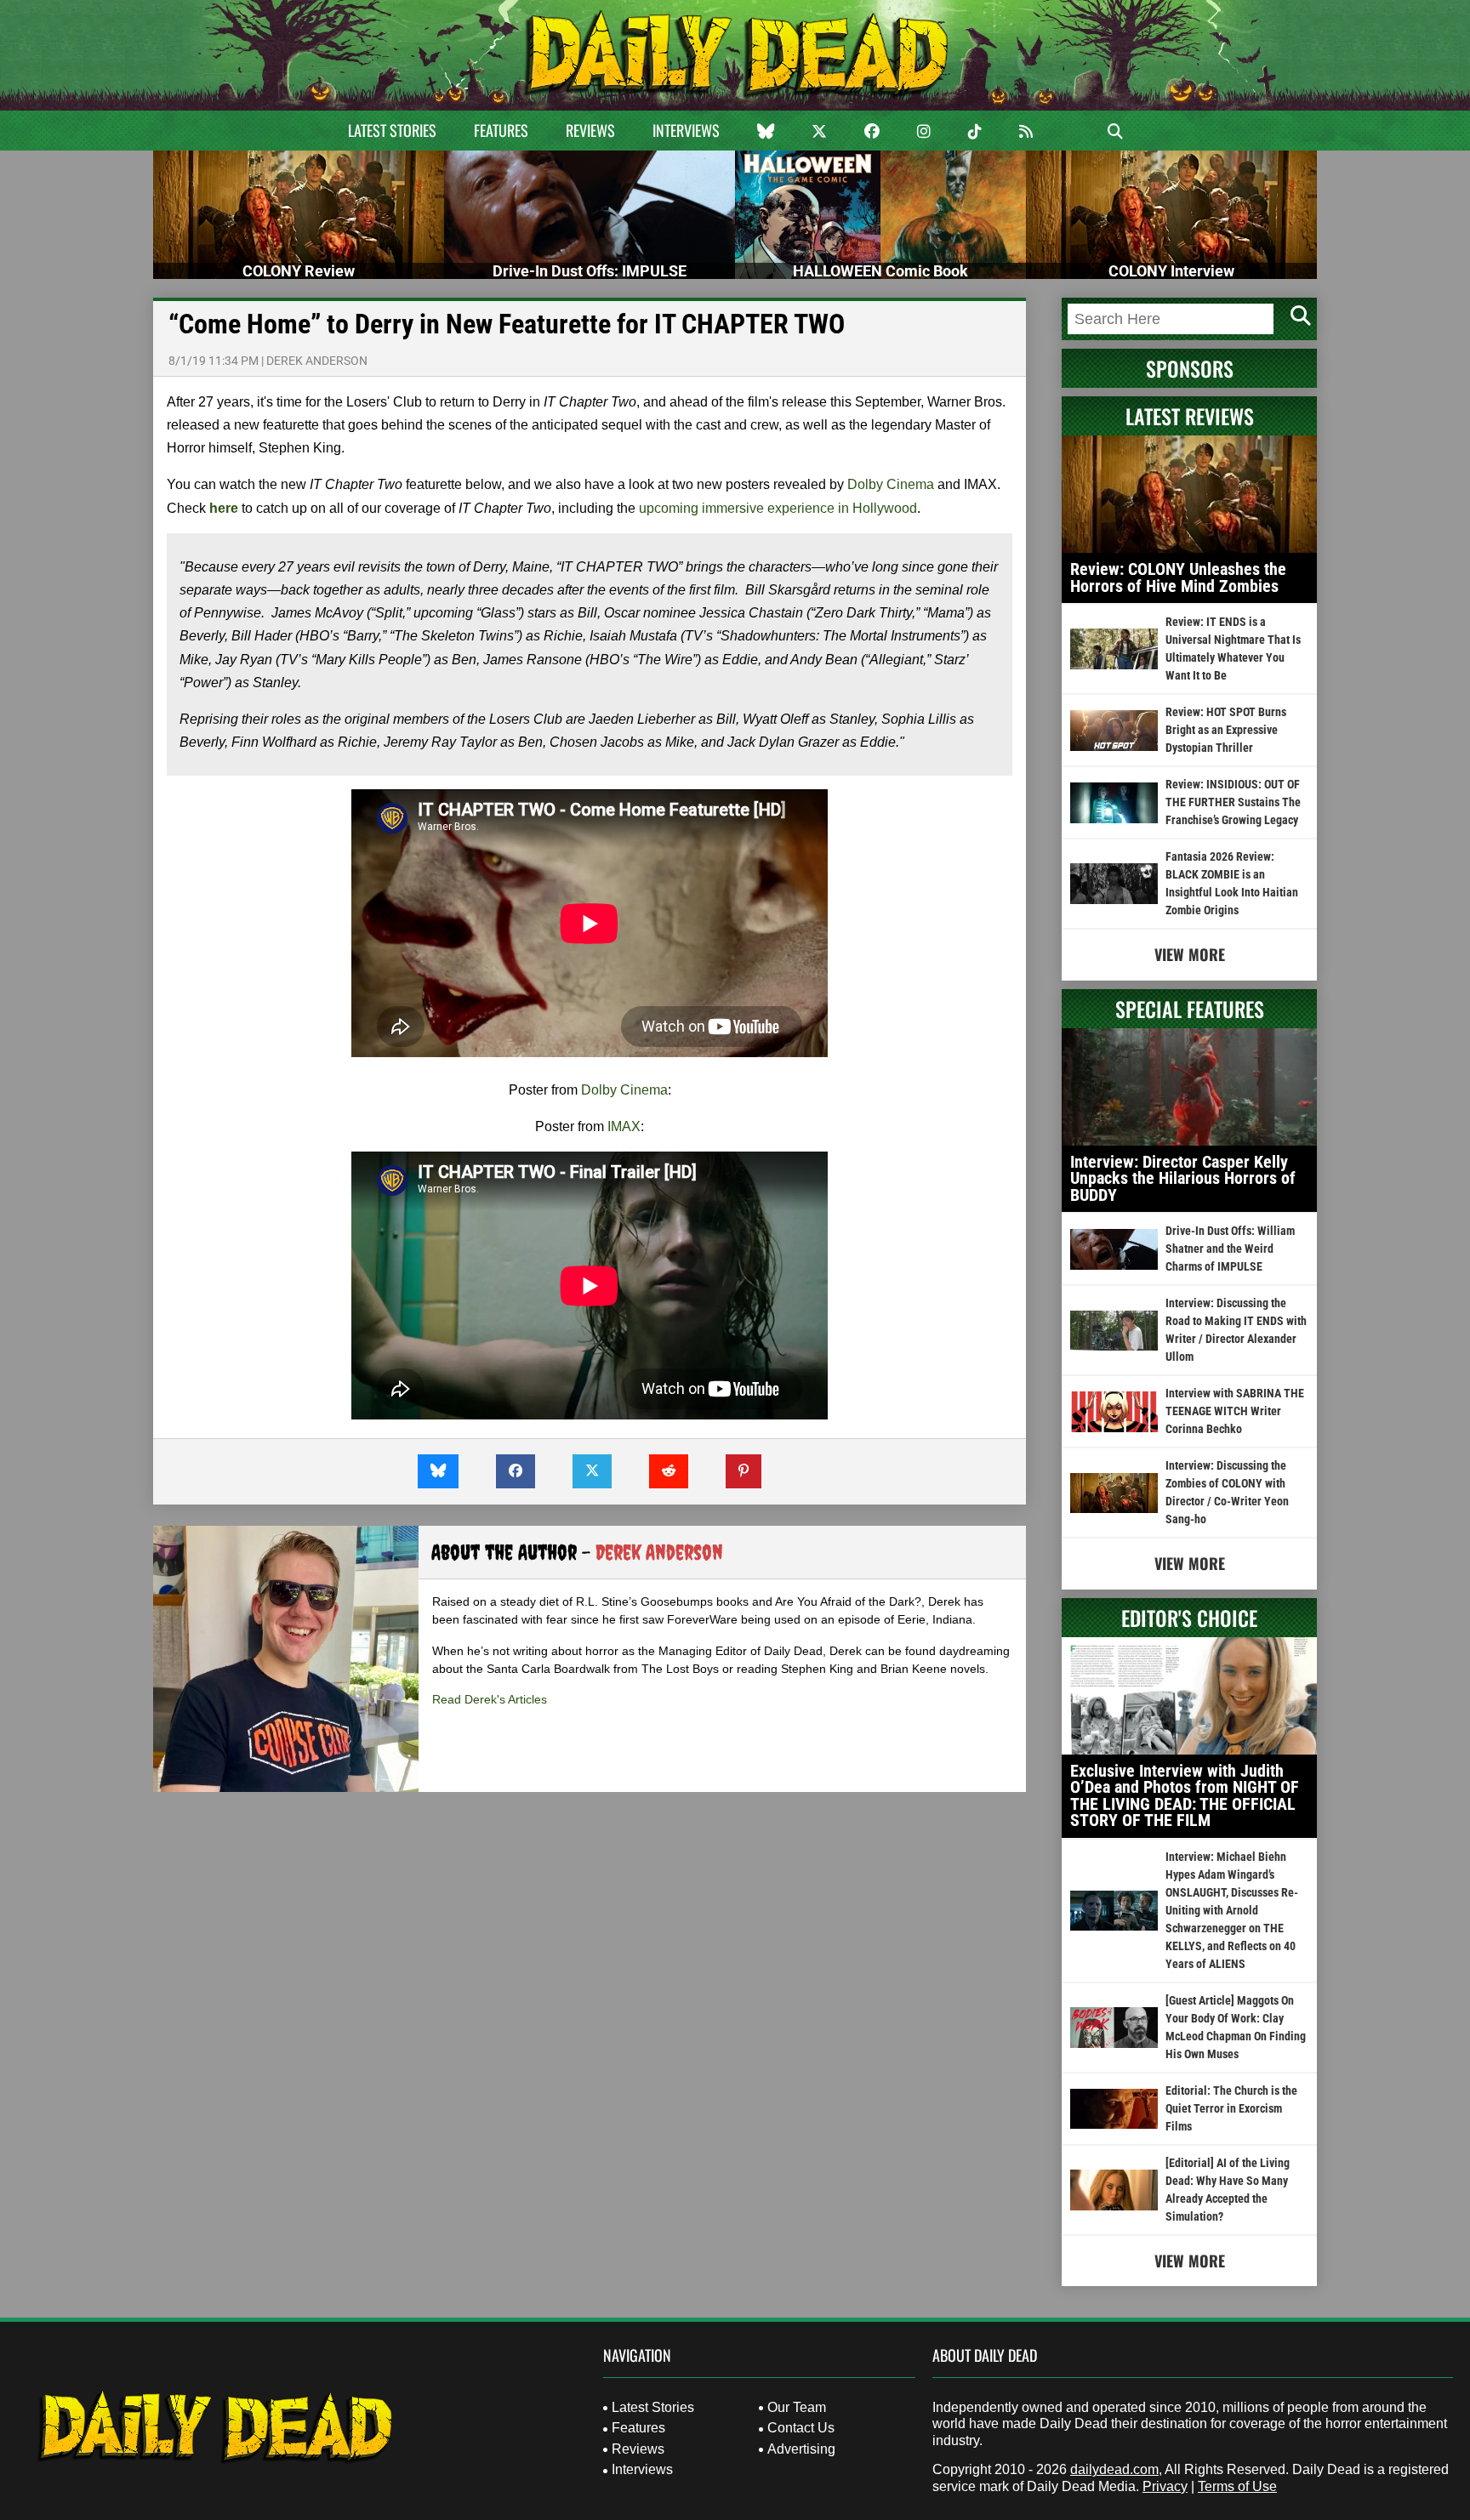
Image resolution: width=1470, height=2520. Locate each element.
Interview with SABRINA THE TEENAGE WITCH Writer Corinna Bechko (1235, 1411)
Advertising (801, 2449)
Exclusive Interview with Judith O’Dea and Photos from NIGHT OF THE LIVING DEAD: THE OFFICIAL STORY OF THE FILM (1185, 1796)
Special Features (1190, 1009)
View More (1190, 954)
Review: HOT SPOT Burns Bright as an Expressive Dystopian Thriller (1226, 730)
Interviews (686, 130)
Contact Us (801, 2428)
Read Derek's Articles (490, 1699)
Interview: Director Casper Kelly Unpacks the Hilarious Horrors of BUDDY (1183, 1178)
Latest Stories (392, 130)
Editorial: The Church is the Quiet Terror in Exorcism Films (1231, 2108)
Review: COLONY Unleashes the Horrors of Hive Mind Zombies (1178, 577)
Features (501, 130)
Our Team (797, 2407)
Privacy (1165, 2486)
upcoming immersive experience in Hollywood (778, 508)
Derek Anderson (317, 361)
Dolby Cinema (891, 484)
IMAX (624, 1126)
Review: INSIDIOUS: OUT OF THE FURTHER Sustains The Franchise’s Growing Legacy (1233, 802)
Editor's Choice (1189, 1618)
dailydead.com (1114, 2469)
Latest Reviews (1190, 416)
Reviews (590, 130)
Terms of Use (1237, 2486)
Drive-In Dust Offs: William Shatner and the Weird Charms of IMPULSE (1230, 1249)
